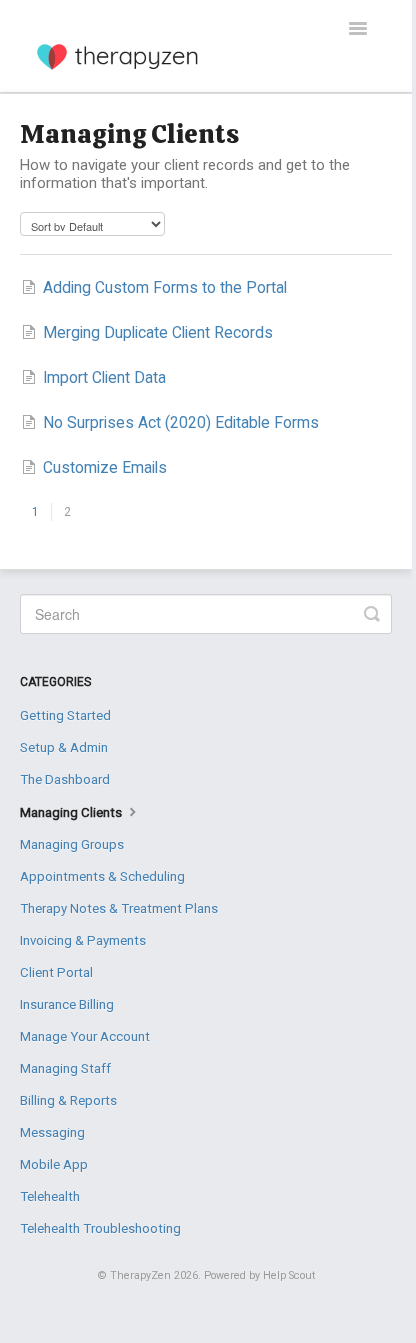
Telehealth (50, 1196)
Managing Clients (72, 812)
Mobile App (54, 1164)
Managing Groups (72, 844)
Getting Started (65, 715)
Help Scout (289, 1275)
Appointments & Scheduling (102, 876)
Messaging (52, 1132)
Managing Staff (65, 1068)
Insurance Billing (67, 1004)
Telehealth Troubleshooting (100, 1228)
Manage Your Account (85, 1036)
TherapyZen (140, 1275)
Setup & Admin (64, 747)
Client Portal (56, 972)
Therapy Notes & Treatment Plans (119, 908)
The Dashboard (65, 779)
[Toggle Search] (372, 614)
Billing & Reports (68, 1100)
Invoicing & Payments (83, 940)
